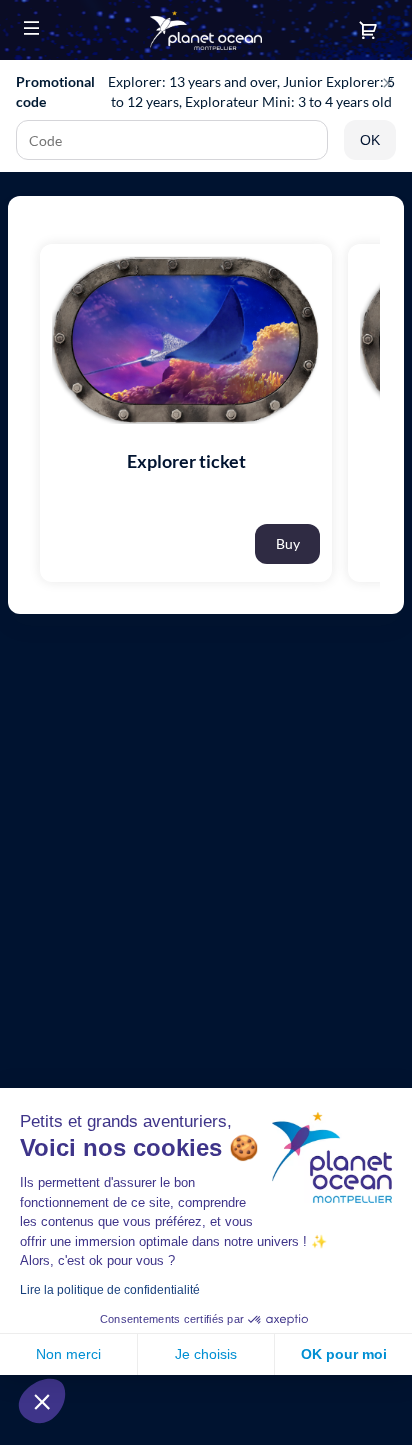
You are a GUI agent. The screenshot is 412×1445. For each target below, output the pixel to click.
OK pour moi (344, 1354)
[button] (32, 28)
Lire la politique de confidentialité (110, 1290)
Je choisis (206, 1354)
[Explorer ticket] (186, 365)
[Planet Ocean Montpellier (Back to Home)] (206, 30)
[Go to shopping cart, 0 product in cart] (368, 30)
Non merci (68, 1354)
